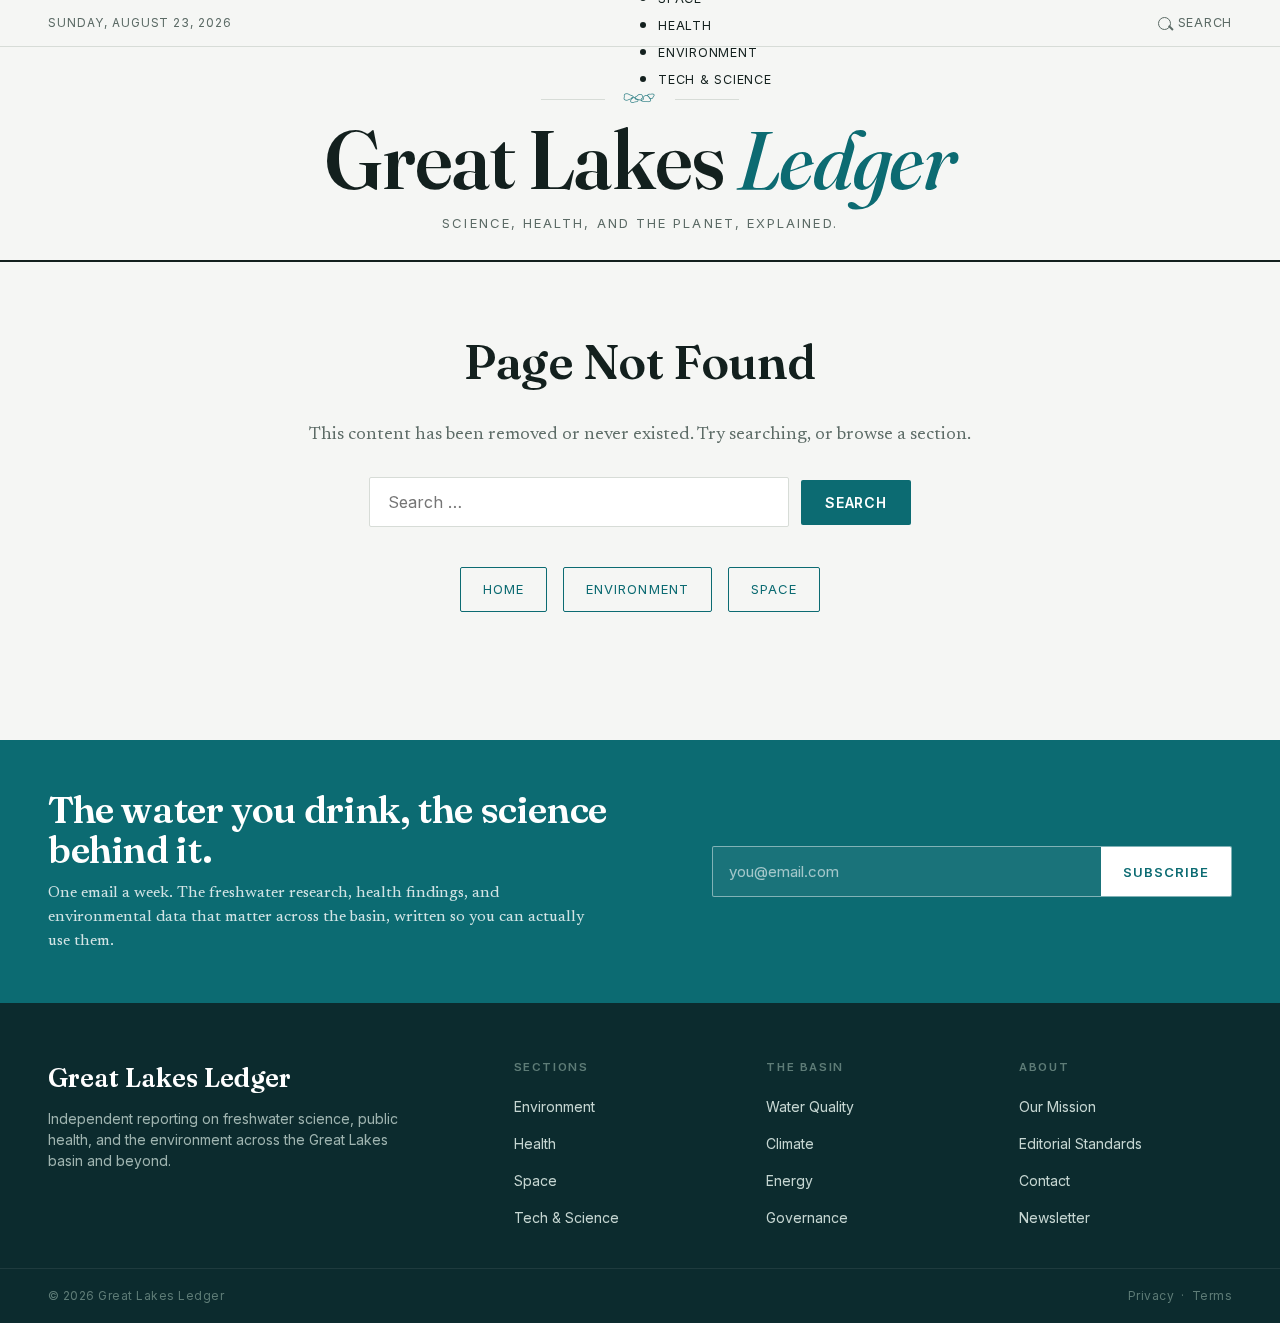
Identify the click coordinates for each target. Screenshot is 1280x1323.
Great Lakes (640, 159)
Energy (789, 1180)
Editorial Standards (1080, 1143)
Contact (1044, 1180)
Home (503, 589)
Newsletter (1054, 1217)
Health (685, 25)
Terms (1212, 1295)
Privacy (1151, 1295)
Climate (790, 1143)
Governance (807, 1217)
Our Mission (1057, 1106)
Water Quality (810, 1106)
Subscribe (1166, 872)
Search (1205, 22)
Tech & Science (715, 79)
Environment (707, 52)
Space (774, 589)
